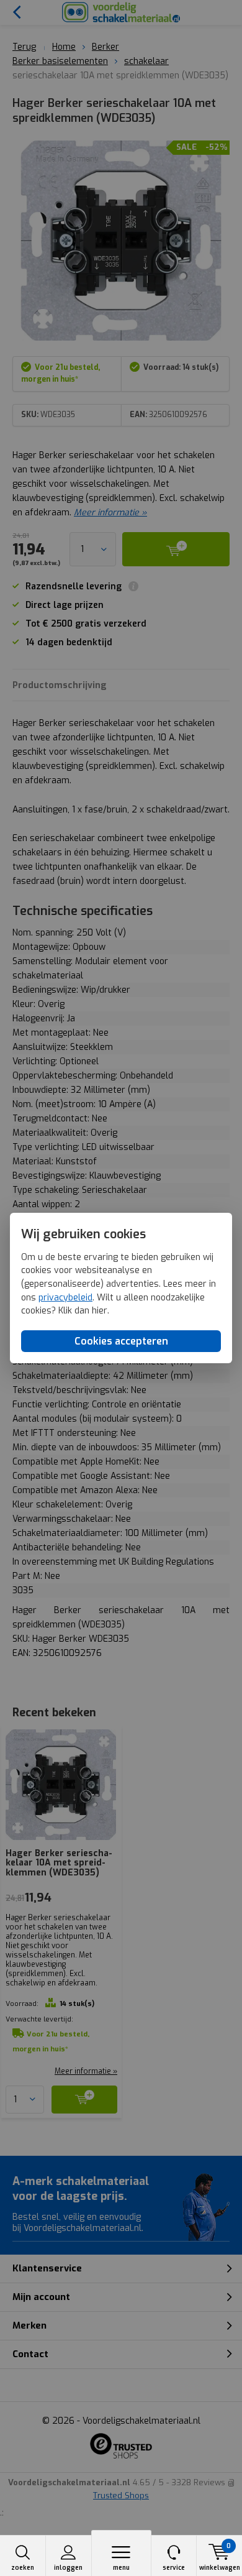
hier (100, 1311)
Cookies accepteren (121, 1341)
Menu (121, 2568)
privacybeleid (65, 1298)
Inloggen (68, 2568)
